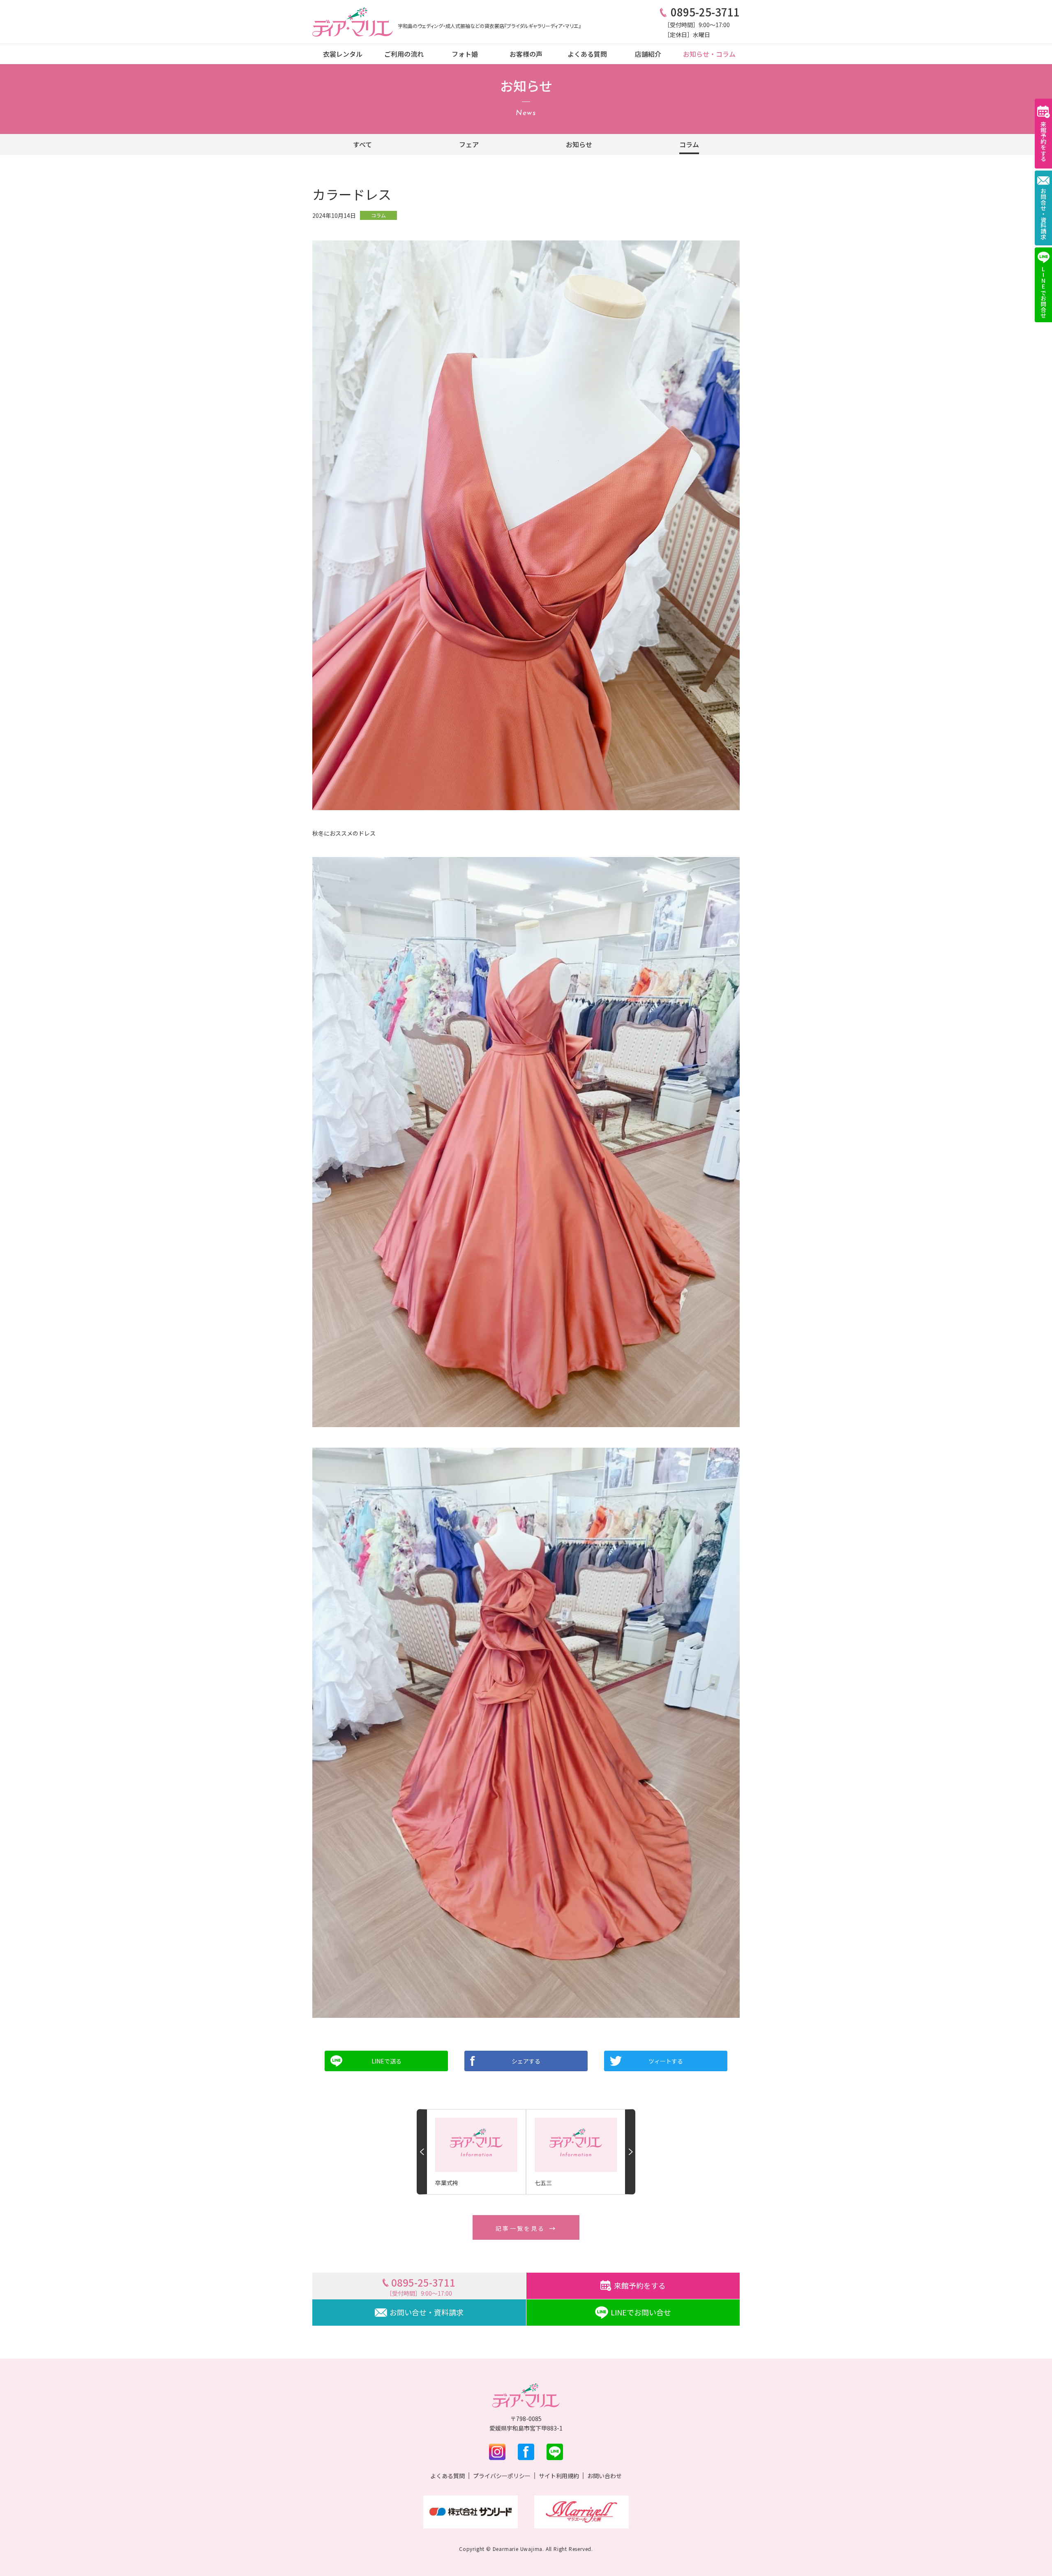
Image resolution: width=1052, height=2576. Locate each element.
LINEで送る (386, 2061)
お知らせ (579, 144)
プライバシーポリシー (502, 2476)
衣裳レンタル (343, 54)
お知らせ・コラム (709, 54)
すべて (362, 144)
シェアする (526, 2061)
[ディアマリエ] (353, 22)
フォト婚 (465, 54)
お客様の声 (526, 54)
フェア (469, 144)
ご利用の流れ (404, 54)
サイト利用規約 (559, 2476)
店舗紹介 (648, 54)
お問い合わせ (604, 2476)
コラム (689, 144)
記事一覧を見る (520, 2228)
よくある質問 (587, 54)
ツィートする (666, 2061)
